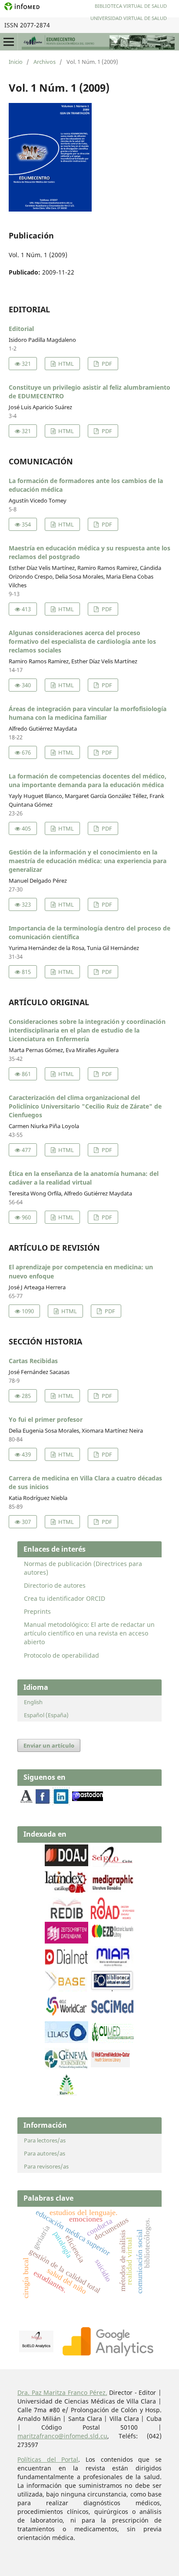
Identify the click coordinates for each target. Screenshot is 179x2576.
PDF (106, 364)
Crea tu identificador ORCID (65, 1598)
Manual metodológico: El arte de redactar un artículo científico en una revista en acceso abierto (89, 1633)
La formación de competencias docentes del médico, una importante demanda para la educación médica (88, 780)
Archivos (45, 62)
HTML (65, 364)
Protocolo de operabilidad (61, 1655)
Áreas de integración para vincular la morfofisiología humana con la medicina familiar (88, 713)
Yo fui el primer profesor (46, 1419)
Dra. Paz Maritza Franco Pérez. (62, 2392)
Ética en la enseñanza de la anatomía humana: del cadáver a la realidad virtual (84, 1178)
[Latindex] (66, 1890)
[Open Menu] (9, 42)
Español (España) (46, 1715)
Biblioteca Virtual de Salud (131, 6)
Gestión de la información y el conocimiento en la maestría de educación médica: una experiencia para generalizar (88, 861)
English (33, 1702)
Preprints (37, 1611)
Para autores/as (45, 2153)
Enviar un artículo (49, 1745)
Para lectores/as (45, 2140)
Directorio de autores (55, 1585)
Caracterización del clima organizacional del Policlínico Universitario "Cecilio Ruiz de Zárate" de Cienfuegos (85, 1106)
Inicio (16, 62)
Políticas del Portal (48, 2459)
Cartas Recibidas (33, 1361)
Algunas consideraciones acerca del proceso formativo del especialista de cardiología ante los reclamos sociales (82, 641)
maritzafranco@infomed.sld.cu (62, 2436)
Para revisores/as (46, 2166)
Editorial (21, 329)
